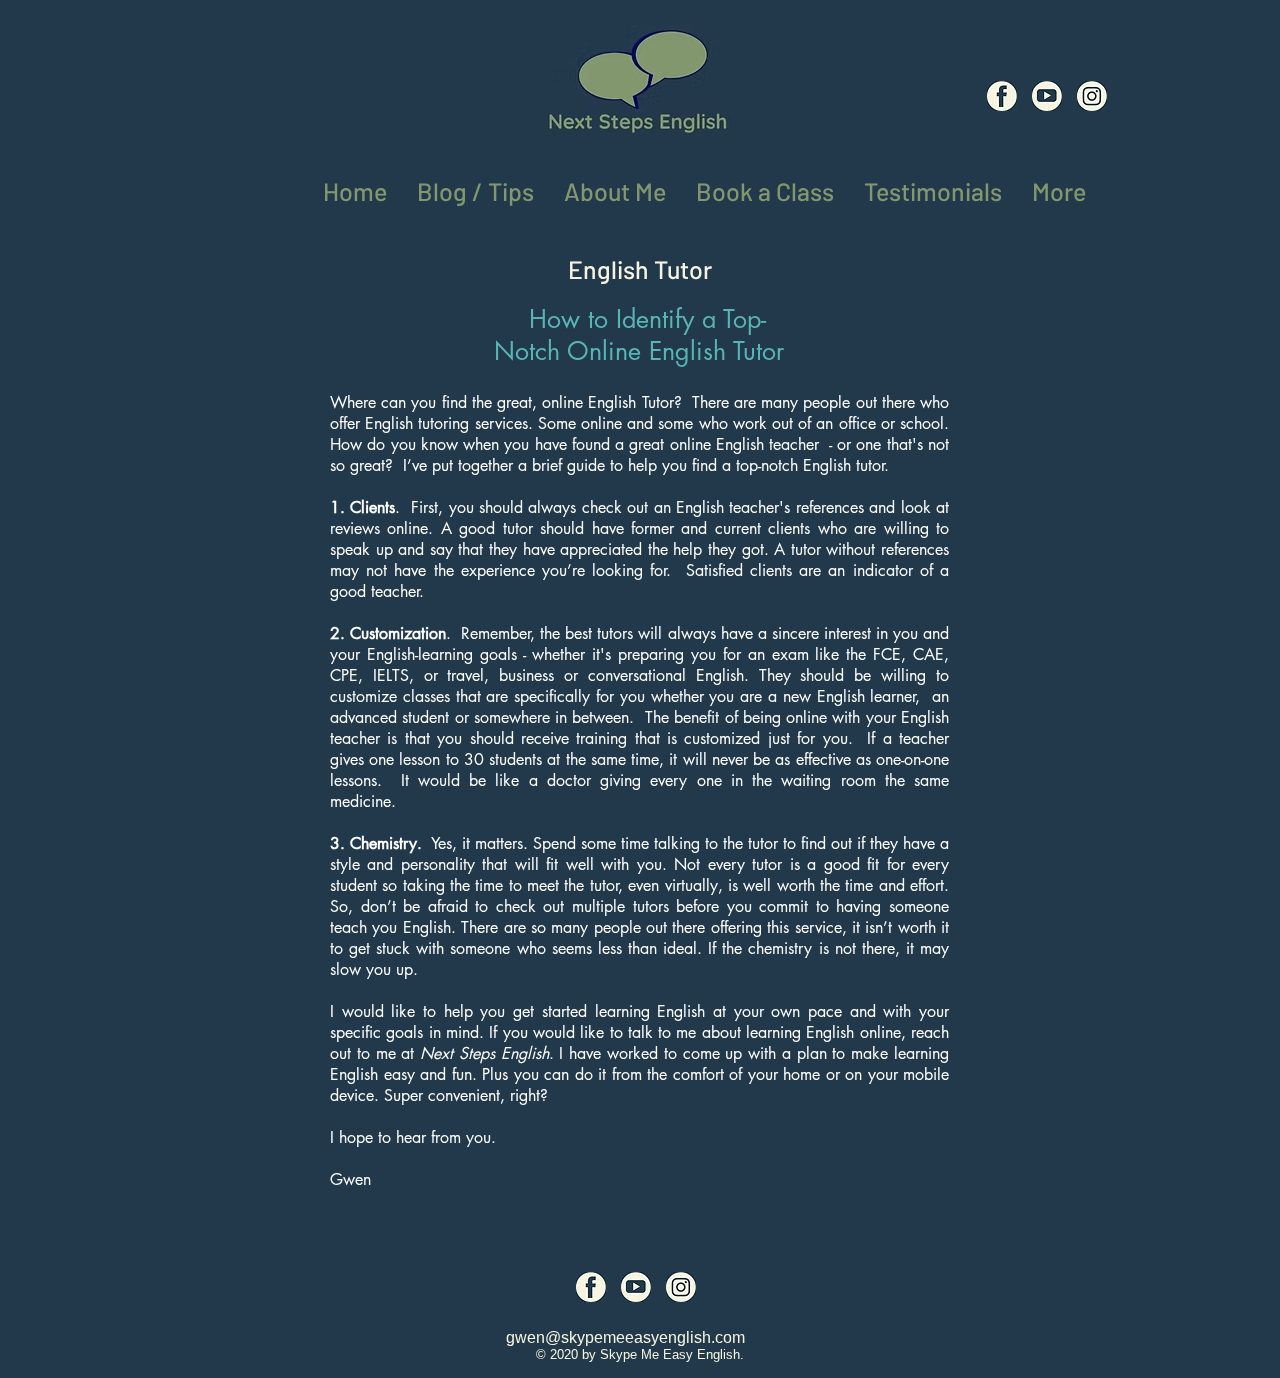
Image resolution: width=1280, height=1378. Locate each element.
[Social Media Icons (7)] (1047, 96)
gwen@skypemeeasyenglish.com (625, 1337)
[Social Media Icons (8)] (1092, 96)
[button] (1059, 187)
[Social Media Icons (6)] (1002, 96)
